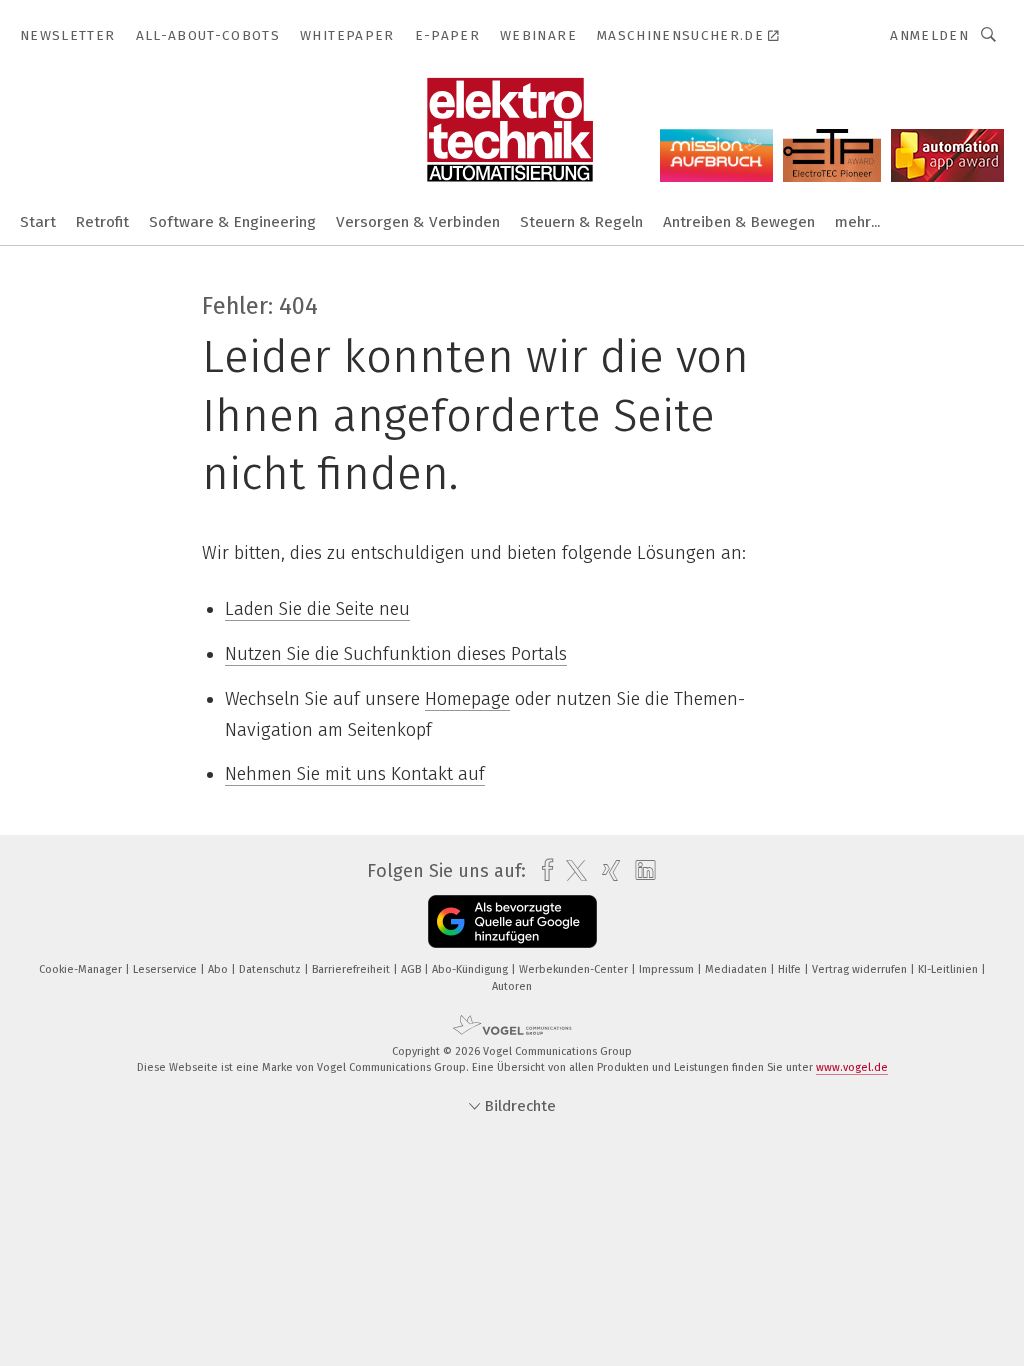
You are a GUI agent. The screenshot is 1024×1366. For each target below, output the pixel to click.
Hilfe (791, 969)
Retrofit (102, 222)
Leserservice (166, 969)
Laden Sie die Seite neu (317, 609)
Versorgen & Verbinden (418, 222)
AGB (412, 969)
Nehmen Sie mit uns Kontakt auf (355, 774)
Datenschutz (271, 969)
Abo (219, 969)
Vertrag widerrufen (861, 969)
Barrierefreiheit (352, 969)
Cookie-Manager (82, 969)
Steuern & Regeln (581, 222)
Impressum (668, 969)
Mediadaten (737, 969)
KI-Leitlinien (949, 969)
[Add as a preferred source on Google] (512, 921)
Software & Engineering (232, 222)
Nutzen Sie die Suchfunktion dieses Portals (396, 654)
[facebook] (542, 870)
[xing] (606, 870)
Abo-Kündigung (471, 969)
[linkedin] (640, 871)
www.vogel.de (852, 1067)
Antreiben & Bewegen (739, 222)
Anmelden (929, 35)
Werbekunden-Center (575, 969)
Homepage (467, 699)
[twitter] (571, 871)
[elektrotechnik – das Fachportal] (38, 220)
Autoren (512, 986)
